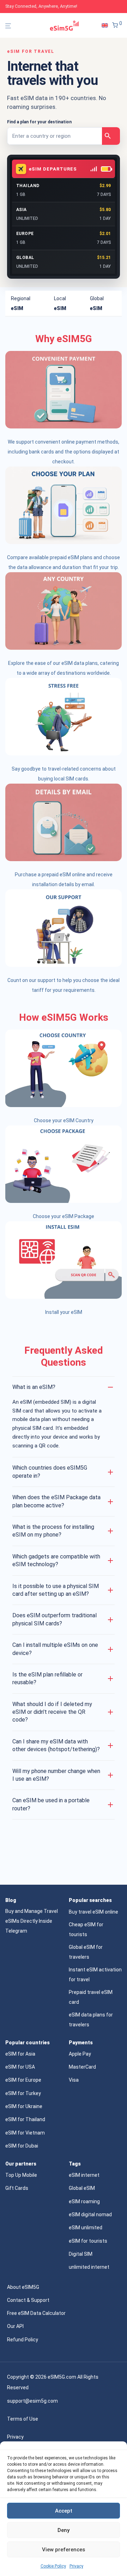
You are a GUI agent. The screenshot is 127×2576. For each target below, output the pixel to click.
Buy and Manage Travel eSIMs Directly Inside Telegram (32, 1921)
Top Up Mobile (21, 2175)
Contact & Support (28, 2300)
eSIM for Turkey (23, 2093)
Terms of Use (23, 2419)
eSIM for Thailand (25, 2119)
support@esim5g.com (32, 2401)
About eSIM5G (23, 2287)
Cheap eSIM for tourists (86, 1929)
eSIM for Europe (23, 2080)
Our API (15, 2326)
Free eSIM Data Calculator (36, 2313)
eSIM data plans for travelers (91, 2020)
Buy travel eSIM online (93, 1912)
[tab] (27, 303)
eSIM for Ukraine (24, 2106)
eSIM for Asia (20, 2054)
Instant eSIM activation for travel (95, 1975)
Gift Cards (17, 2188)
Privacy (76, 2566)
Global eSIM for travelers (86, 1952)
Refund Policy (23, 2340)
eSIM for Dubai (22, 2146)
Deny (64, 2530)
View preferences (64, 2550)
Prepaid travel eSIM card (91, 1997)
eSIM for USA (20, 2067)
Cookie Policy (53, 2566)
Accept (64, 2511)
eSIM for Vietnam (25, 2133)
